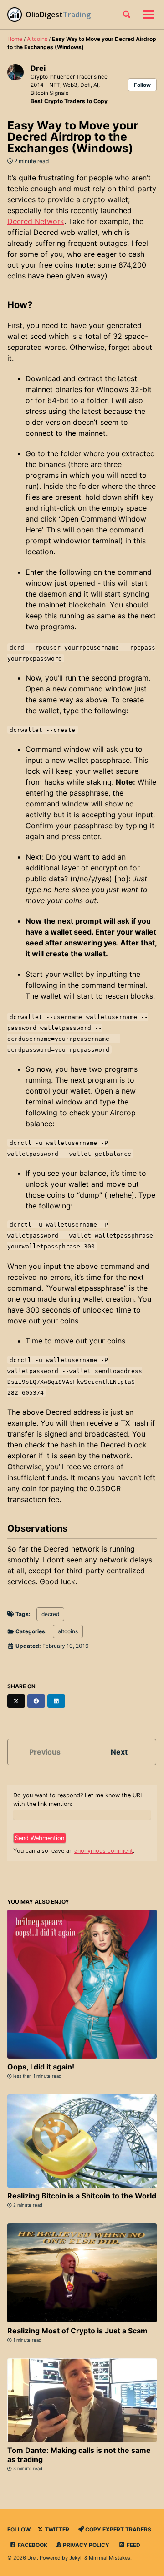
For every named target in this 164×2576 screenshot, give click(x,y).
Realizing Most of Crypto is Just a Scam (77, 2331)
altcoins (68, 1631)
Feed (133, 2545)
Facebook (32, 2545)
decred (50, 1614)
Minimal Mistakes (110, 2558)
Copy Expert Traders (118, 2529)
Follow (142, 85)
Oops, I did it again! (41, 2067)
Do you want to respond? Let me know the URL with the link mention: (78, 1800)
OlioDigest (44, 15)
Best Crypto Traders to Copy (69, 101)
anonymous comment (104, 1851)
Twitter (56, 2529)
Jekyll (76, 2558)
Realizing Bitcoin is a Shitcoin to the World (82, 2196)
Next (119, 1752)
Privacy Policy (85, 2545)
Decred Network (36, 221)
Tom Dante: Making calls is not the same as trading (79, 2455)
